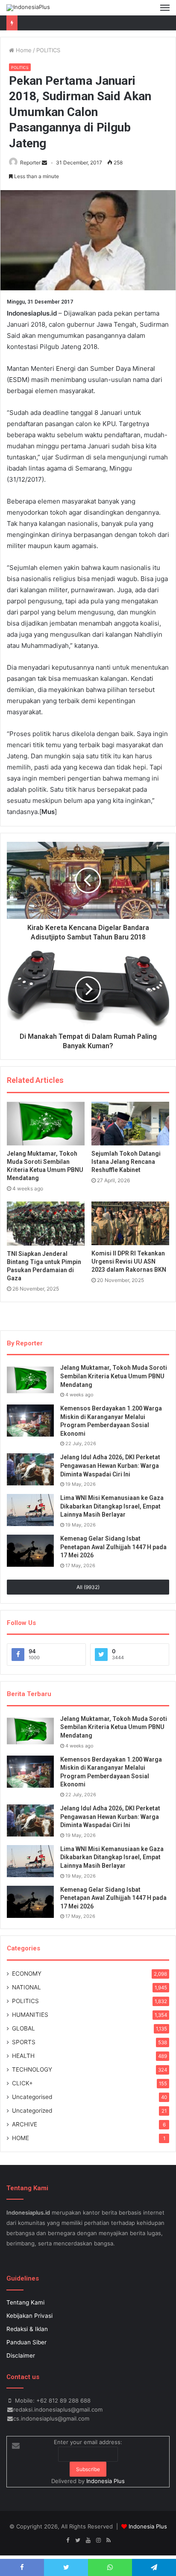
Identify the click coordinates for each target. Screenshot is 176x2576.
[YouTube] (88, 2540)
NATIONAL (26, 1987)
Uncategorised (32, 2097)
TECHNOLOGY (32, 2069)
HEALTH (23, 2056)
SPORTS (24, 2042)
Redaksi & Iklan (27, 2329)
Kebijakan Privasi (29, 2316)
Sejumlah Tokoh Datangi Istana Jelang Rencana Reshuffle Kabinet (126, 1162)
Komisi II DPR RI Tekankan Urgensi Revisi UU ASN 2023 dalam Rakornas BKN (129, 1261)
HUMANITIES (30, 2015)
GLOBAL (23, 2028)
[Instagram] (98, 2540)
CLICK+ (22, 2083)
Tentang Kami (25, 2302)
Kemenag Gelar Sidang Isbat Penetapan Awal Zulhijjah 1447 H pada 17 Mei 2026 (113, 1547)
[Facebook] (67, 2540)
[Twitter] (78, 2540)
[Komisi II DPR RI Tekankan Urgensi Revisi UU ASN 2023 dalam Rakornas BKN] (130, 1223)
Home (23, 50)
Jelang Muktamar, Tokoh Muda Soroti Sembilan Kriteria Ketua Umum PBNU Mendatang (114, 1376)
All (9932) (88, 1587)
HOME (21, 2138)
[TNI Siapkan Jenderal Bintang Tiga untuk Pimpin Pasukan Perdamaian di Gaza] (46, 1224)
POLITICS (48, 50)
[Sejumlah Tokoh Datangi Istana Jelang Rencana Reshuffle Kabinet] (130, 1124)
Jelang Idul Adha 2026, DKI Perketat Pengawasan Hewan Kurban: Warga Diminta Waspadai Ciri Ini (110, 1465)
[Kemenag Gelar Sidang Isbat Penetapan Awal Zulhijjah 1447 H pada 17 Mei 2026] (30, 1551)
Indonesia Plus (106, 2481)
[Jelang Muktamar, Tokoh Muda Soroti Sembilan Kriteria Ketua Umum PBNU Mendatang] (46, 1124)
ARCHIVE (25, 2124)
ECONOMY (27, 1974)
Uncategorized (32, 2111)
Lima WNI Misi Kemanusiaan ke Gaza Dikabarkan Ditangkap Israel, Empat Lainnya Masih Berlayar (112, 1506)
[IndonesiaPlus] (28, 8)
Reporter (30, 162)
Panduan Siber (26, 2342)
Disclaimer (21, 2355)
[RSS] (109, 2540)
